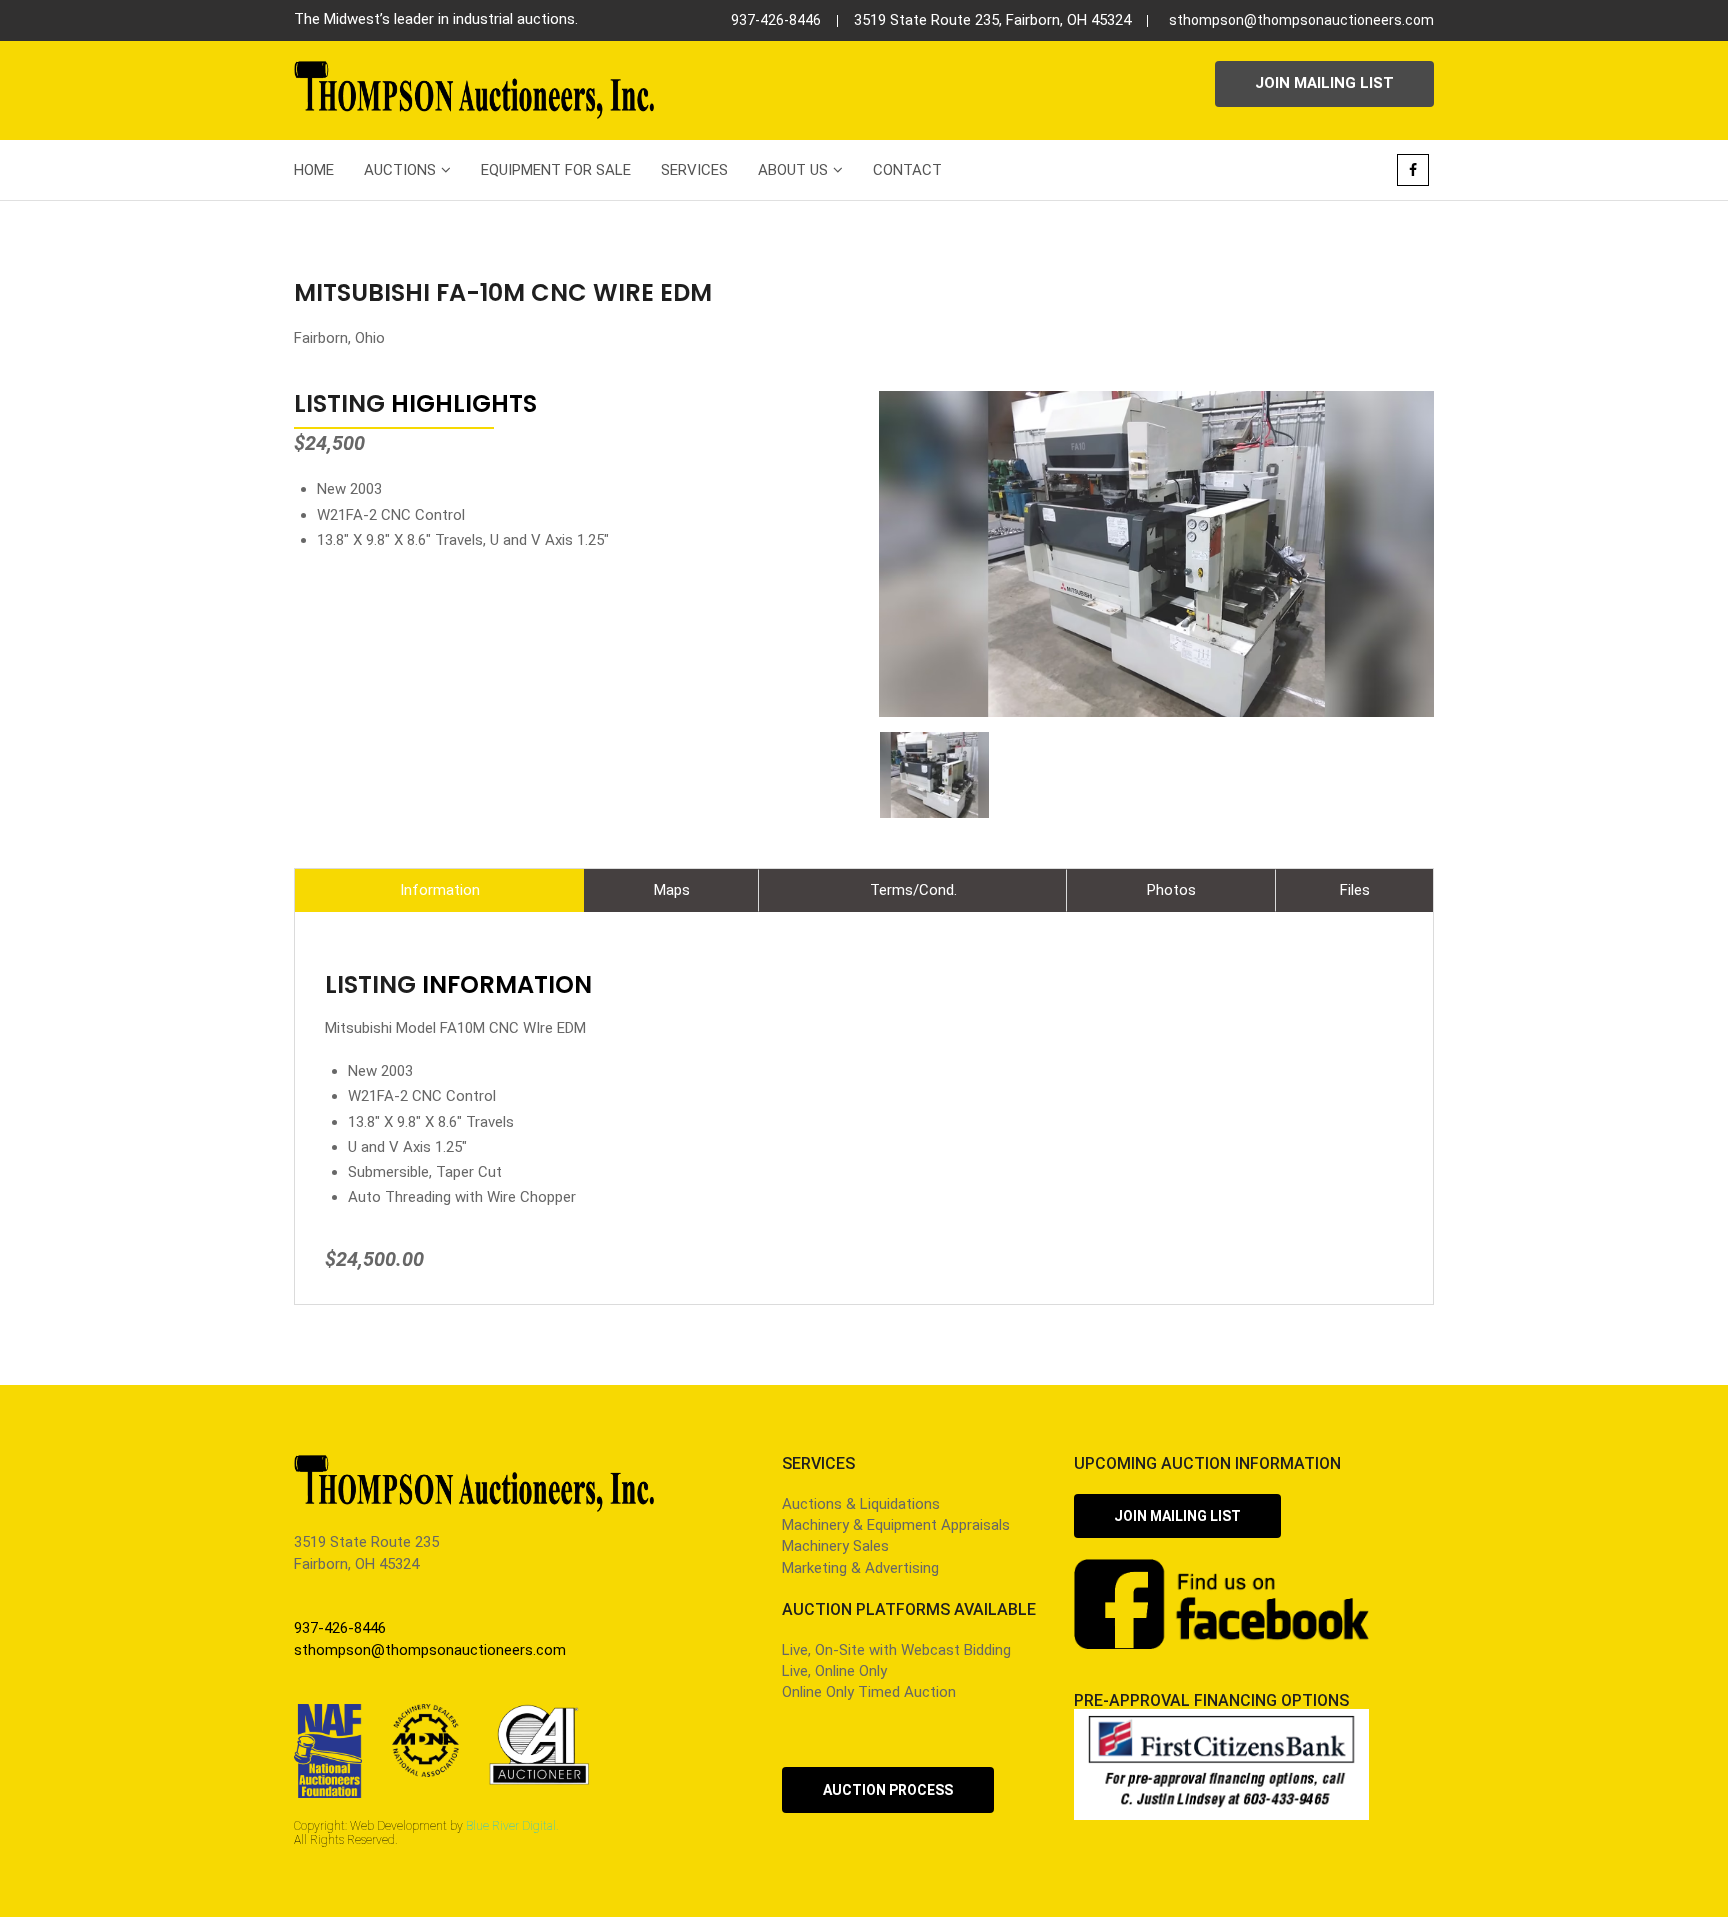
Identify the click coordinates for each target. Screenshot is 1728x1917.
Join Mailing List (1324, 83)
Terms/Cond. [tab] (913, 890)
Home (314, 170)
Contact (907, 170)
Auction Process (888, 1790)
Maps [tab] (672, 890)
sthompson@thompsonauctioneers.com (1301, 20)
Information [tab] (440, 890)
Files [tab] (1355, 890)
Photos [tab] (1171, 890)
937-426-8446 (776, 20)
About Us (793, 170)
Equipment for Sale (556, 170)
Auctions (400, 170)
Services (694, 170)
